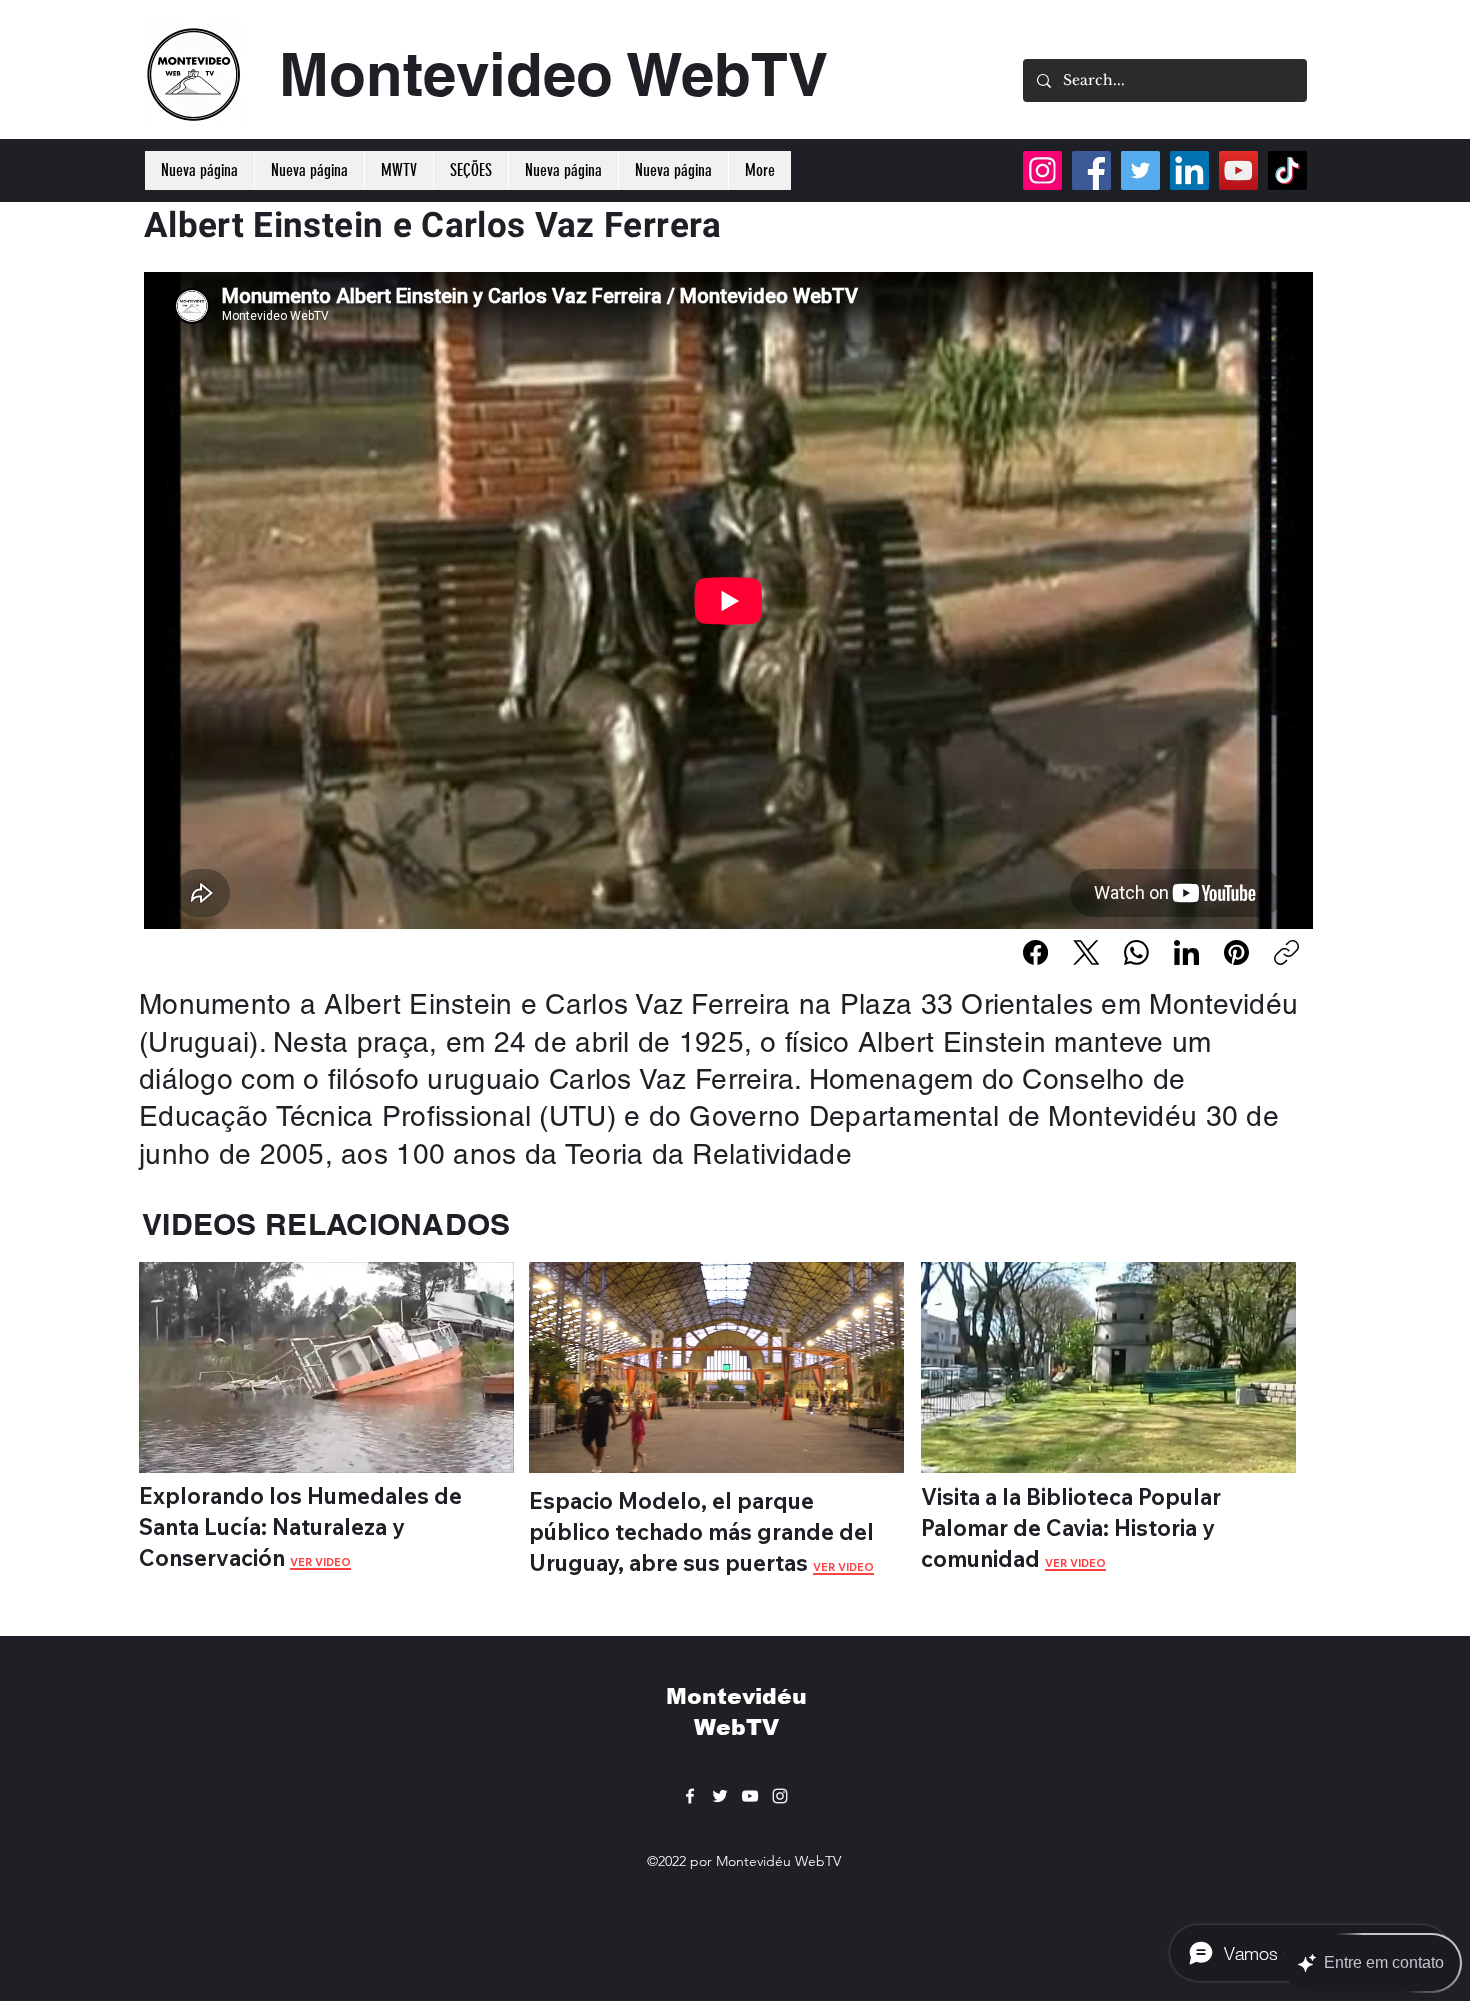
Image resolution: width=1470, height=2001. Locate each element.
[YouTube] (1238, 170)
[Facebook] (1035, 952)
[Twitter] (1140, 170)
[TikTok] (1287, 170)
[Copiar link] (1286, 952)
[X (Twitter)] (1086, 952)
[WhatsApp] (1136, 952)
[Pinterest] (1236, 952)
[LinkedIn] (1186, 952)
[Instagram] (1042, 170)
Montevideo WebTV (553, 74)
